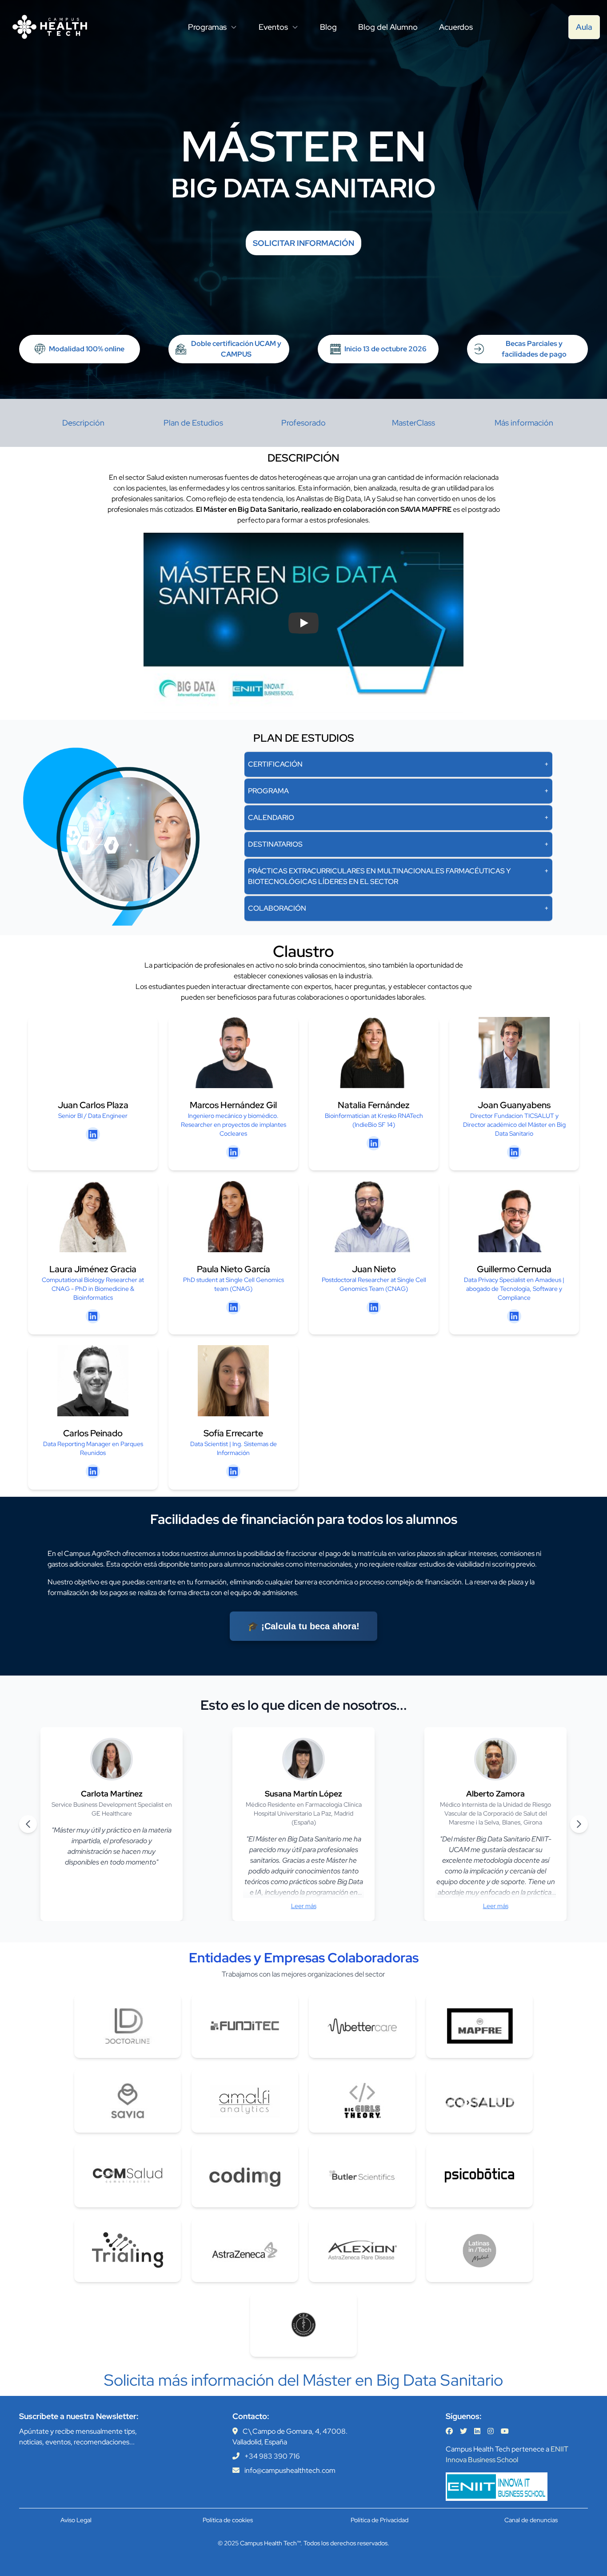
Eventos (273, 27)
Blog (328, 27)
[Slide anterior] (28, 1824)
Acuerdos (456, 27)
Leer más (304, 1906)
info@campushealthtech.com (290, 2470)
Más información (524, 423)
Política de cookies (228, 2520)
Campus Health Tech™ (270, 2543)
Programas (207, 27)
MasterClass (413, 423)
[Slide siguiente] (579, 1824)
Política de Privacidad (379, 2520)
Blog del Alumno (388, 27)
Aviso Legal (76, 2520)
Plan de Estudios (193, 423)
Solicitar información (303, 243)
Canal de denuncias (531, 2520)
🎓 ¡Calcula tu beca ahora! (303, 1626)
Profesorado (303, 423)
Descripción (83, 423)
